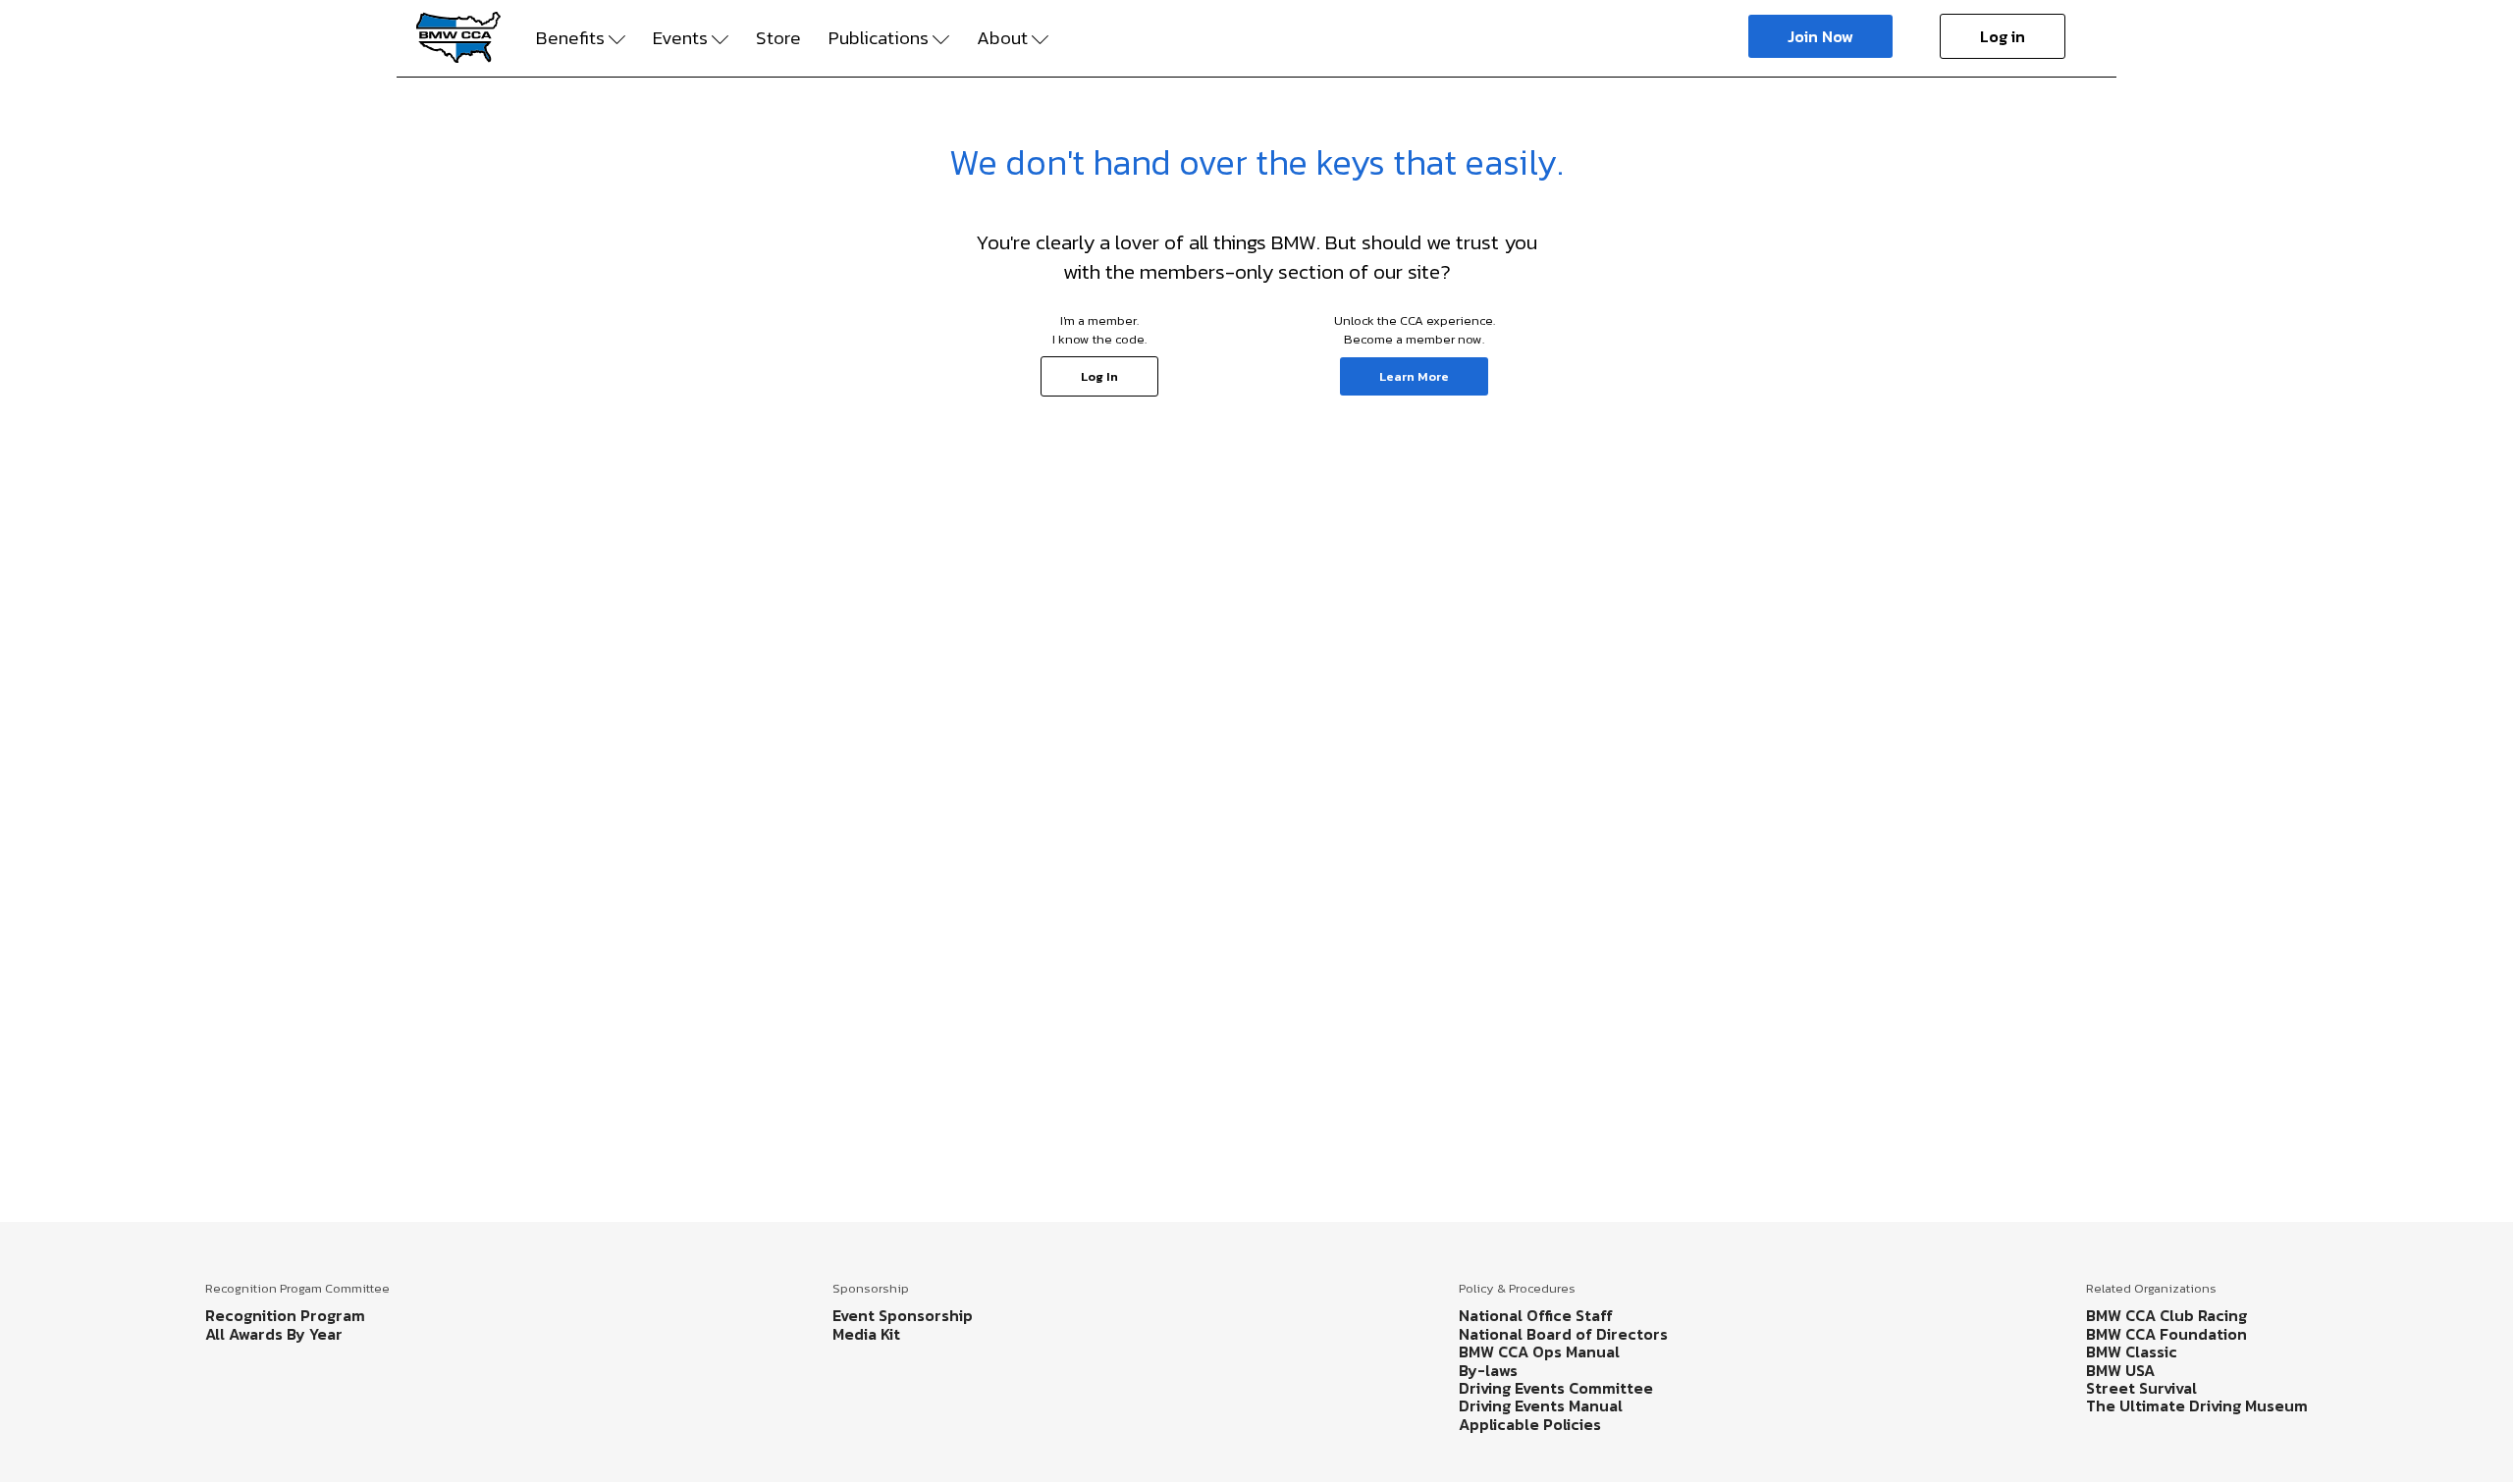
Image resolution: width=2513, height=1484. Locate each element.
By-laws (1488, 1370)
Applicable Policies (1530, 1424)
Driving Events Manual (1541, 1405)
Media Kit (866, 1334)
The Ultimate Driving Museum (2197, 1405)
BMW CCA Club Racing (2166, 1315)
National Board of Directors (1563, 1334)
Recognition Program (285, 1315)
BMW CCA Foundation (2166, 1334)
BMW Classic (2132, 1351)
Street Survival (2141, 1388)
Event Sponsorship (903, 1315)
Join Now (1820, 36)
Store (778, 38)
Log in (2003, 36)
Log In (1099, 376)
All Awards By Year (274, 1334)
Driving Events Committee (1556, 1388)
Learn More (1414, 376)
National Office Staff (1536, 1315)
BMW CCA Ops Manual (1539, 1351)
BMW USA (2120, 1370)
